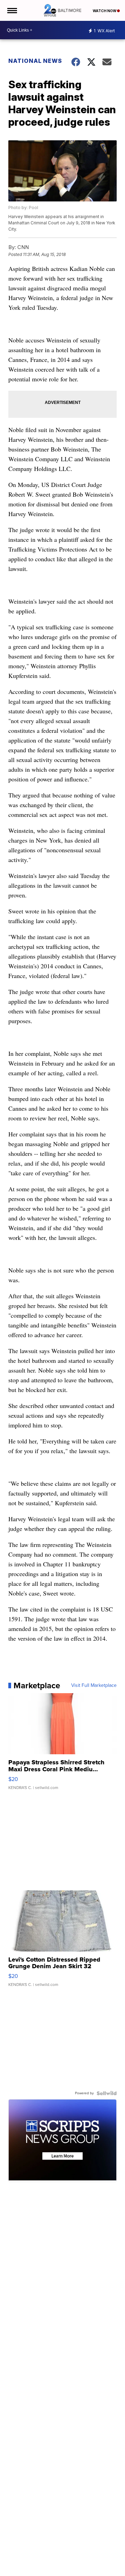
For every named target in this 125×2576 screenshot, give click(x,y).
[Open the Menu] (12, 10)
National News (35, 61)
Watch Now (105, 11)
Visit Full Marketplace (94, 1685)
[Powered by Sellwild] (107, 2093)
